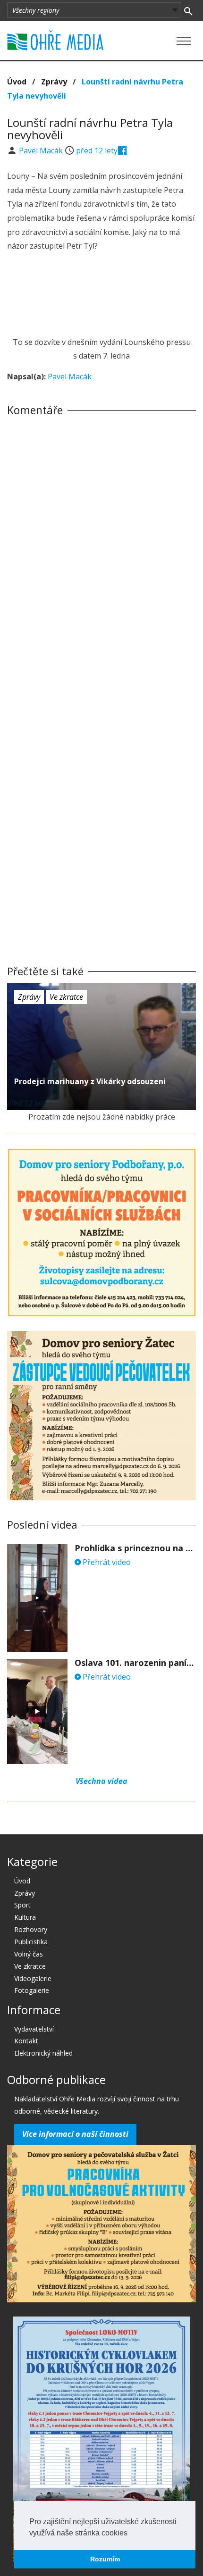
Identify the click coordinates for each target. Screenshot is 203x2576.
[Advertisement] (101, 295)
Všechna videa (101, 1781)
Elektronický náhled (43, 2053)
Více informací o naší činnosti (75, 2134)
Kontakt (26, 2041)
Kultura (25, 1917)
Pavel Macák (42, 151)
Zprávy (54, 82)
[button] (131, 2534)
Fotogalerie (32, 1990)
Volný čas (29, 1954)
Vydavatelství (34, 2029)
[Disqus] (101, 555)
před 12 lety (97, 151)
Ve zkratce (66, 997)
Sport (22, 1905)
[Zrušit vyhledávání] (188, 10)
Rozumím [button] (105, 2559)
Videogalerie (33, 1978)
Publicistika (31, 1942)
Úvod (17, 82)
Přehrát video (106, 1562)
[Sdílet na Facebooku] (123, 151)
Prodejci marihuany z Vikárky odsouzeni (90, 1081)
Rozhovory (31, 1929)
